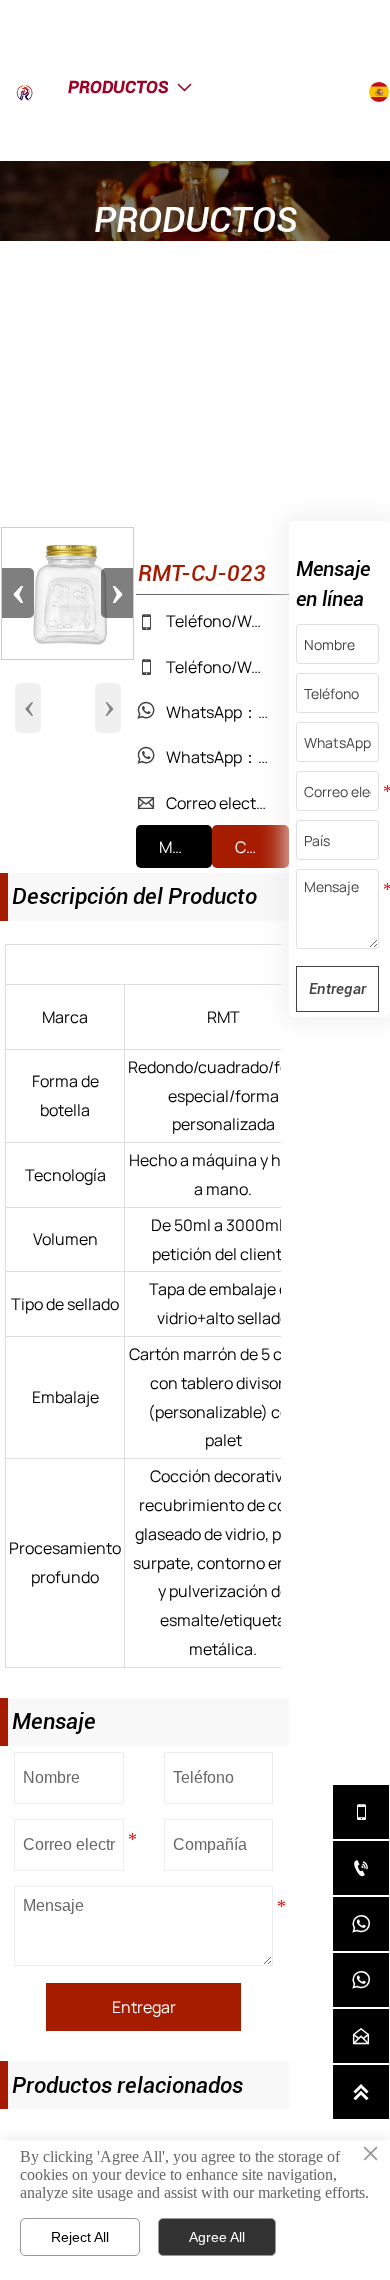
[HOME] (36, 92)
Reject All (80, 2237)
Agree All (217, 2237)
